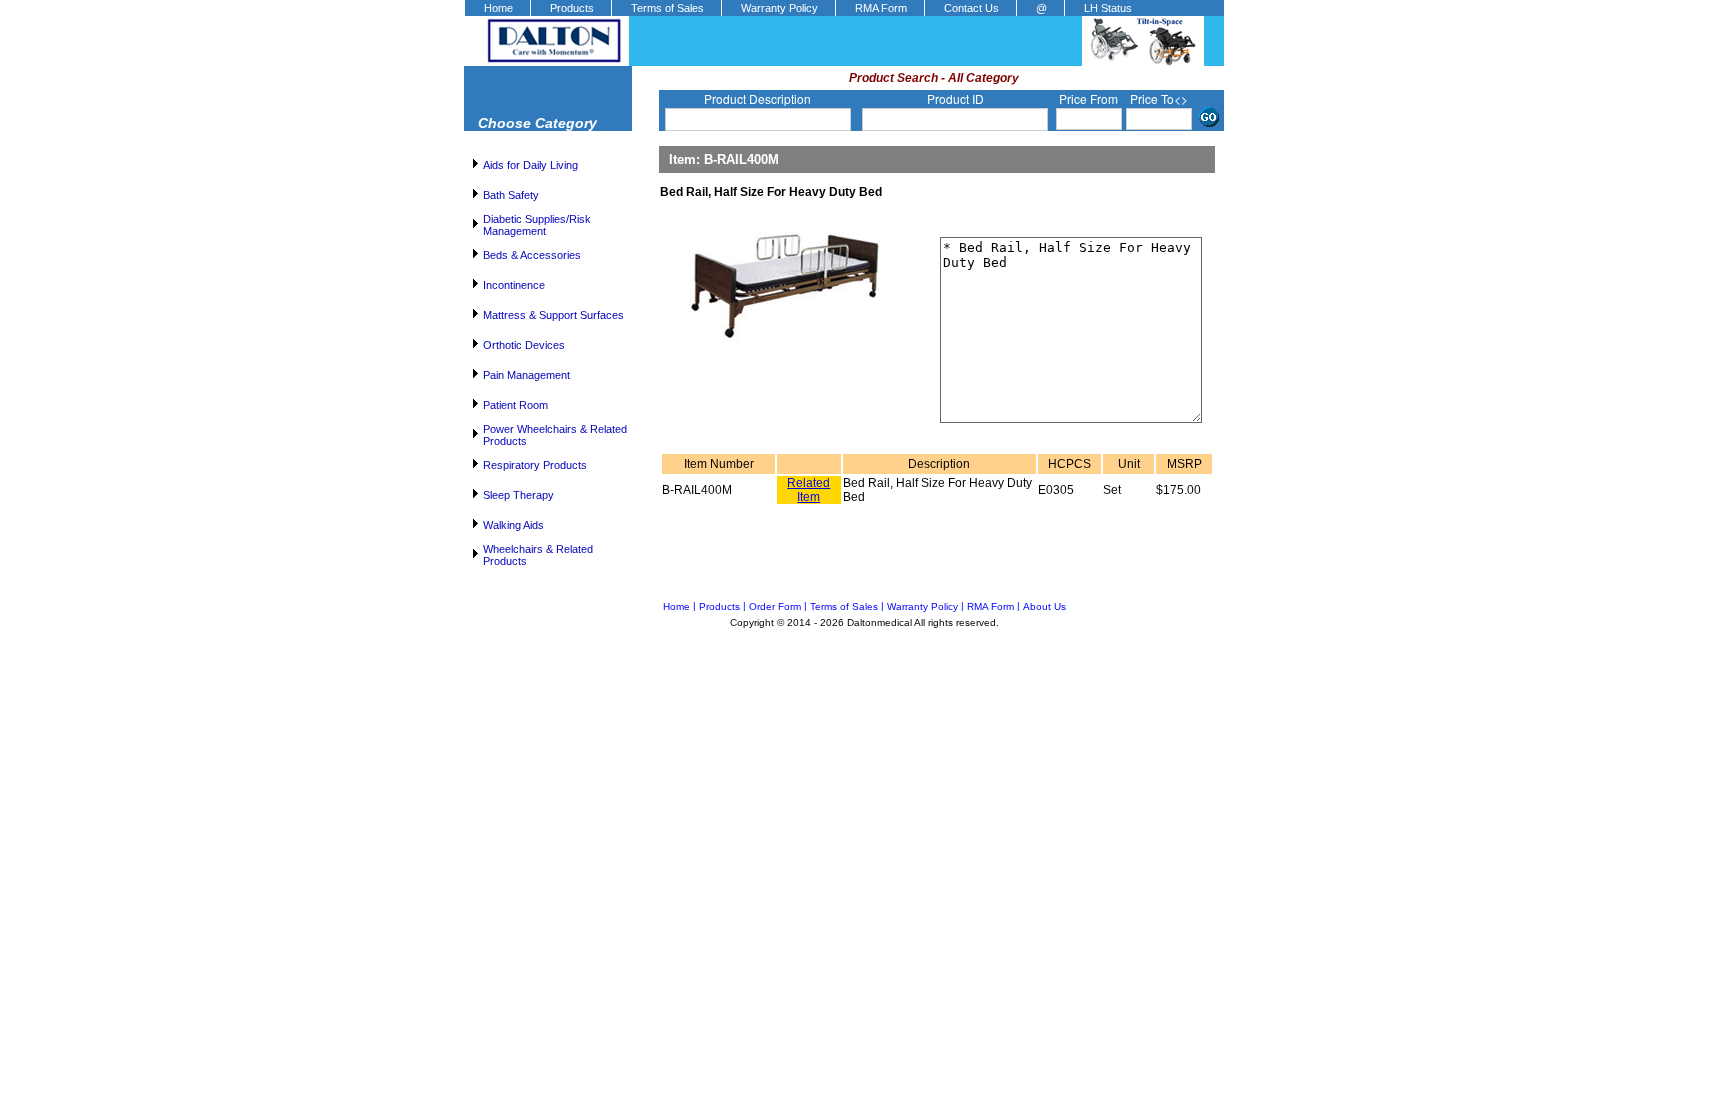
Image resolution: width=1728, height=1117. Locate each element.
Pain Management (526, 375)
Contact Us (971, 8)
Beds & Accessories (532, 255)
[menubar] (806, 8)
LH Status (1108, 8)
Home (498, 8)
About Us (1044, 606)
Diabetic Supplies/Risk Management (537, 225)
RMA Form (881, 8)
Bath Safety (511, 195)
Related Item (808, 490)
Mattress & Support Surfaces (553, 315)
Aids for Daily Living (530, 165)
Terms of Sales (667, 8)
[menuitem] (497, 8)
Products (572, 8)
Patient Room (515, 405)
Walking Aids (513, 525)
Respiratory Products (535, 465)
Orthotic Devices (524, 345)
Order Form (775, 606)
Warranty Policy (779, 8)
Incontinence (514, 285)
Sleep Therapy (518, 495)
